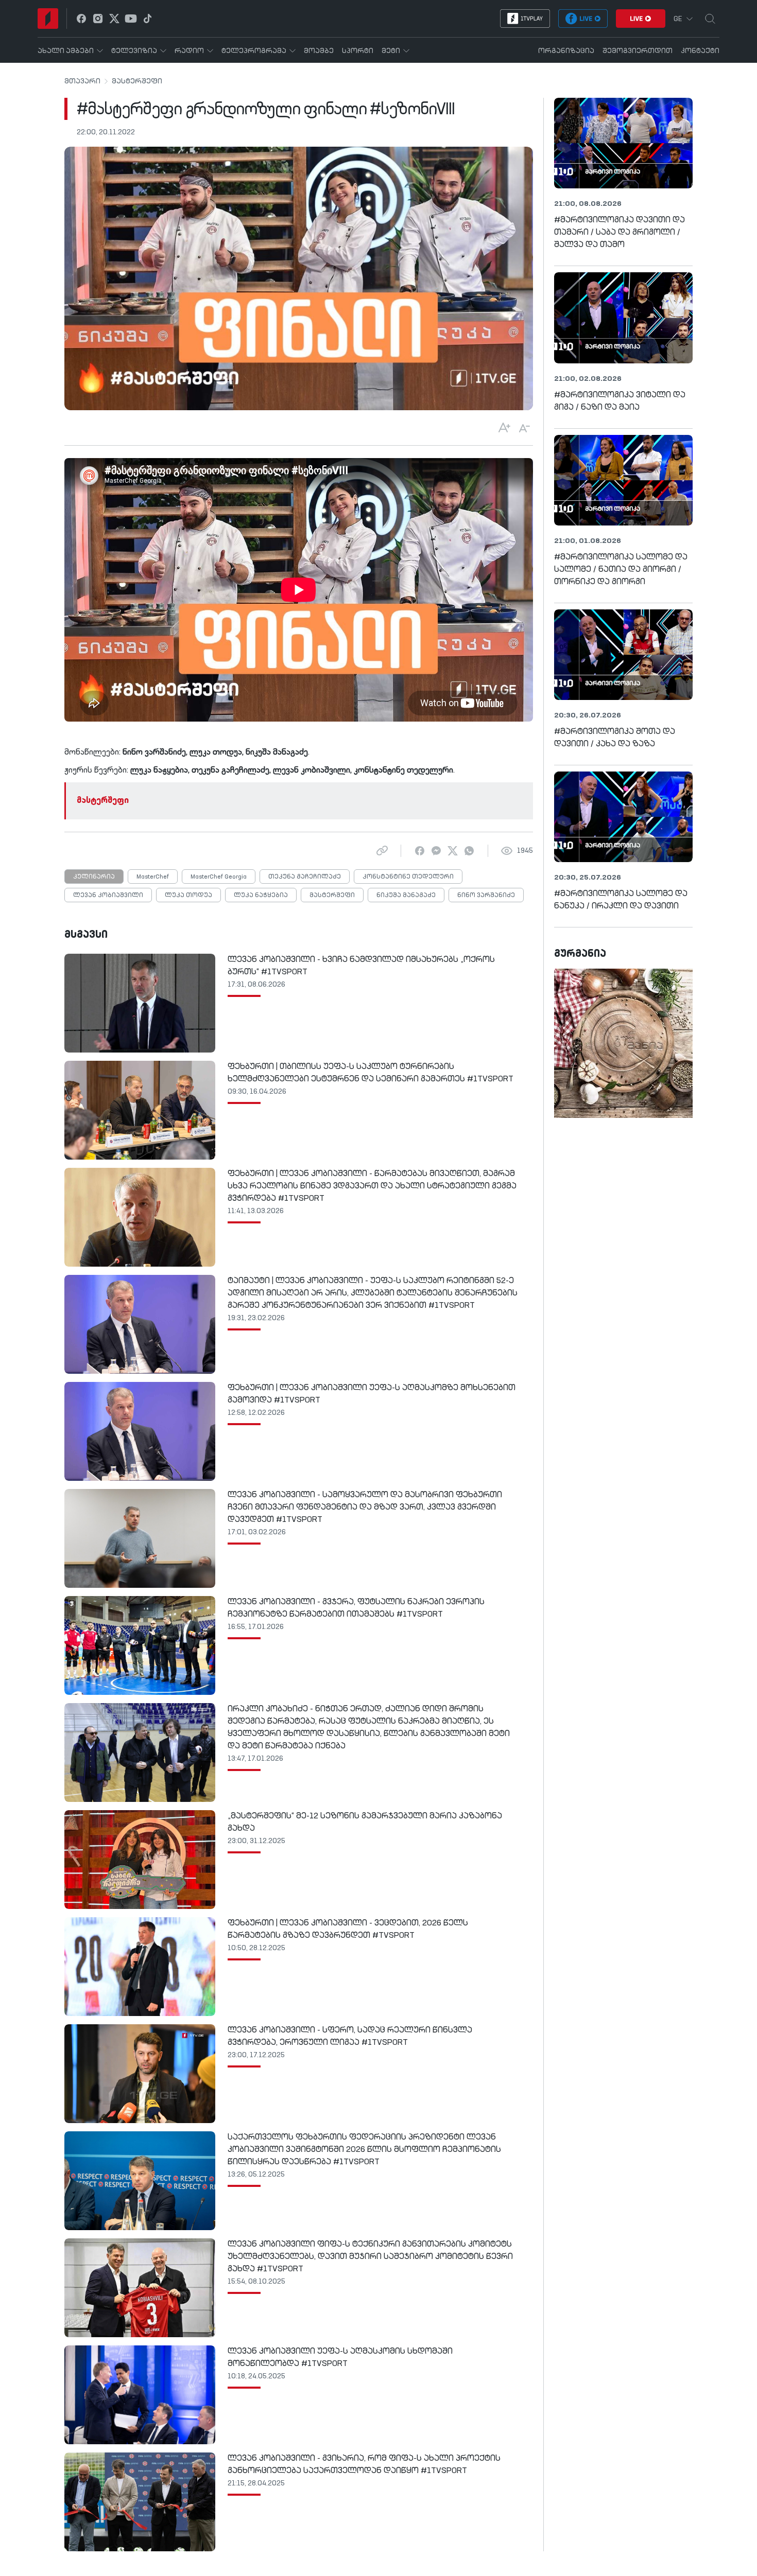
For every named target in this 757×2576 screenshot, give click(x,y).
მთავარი (82, 81)
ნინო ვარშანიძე (486, 896)
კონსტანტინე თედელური (408, 877)
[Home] (48, 19)
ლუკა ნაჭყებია (261, 896)
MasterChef (153, 877)
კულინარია (94, 877)
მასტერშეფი (137, 81)
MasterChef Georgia (219, 877)
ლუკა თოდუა (188, 896)
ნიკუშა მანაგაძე (406, 896)
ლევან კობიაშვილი (108, 896)
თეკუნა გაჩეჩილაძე (305, 877)
